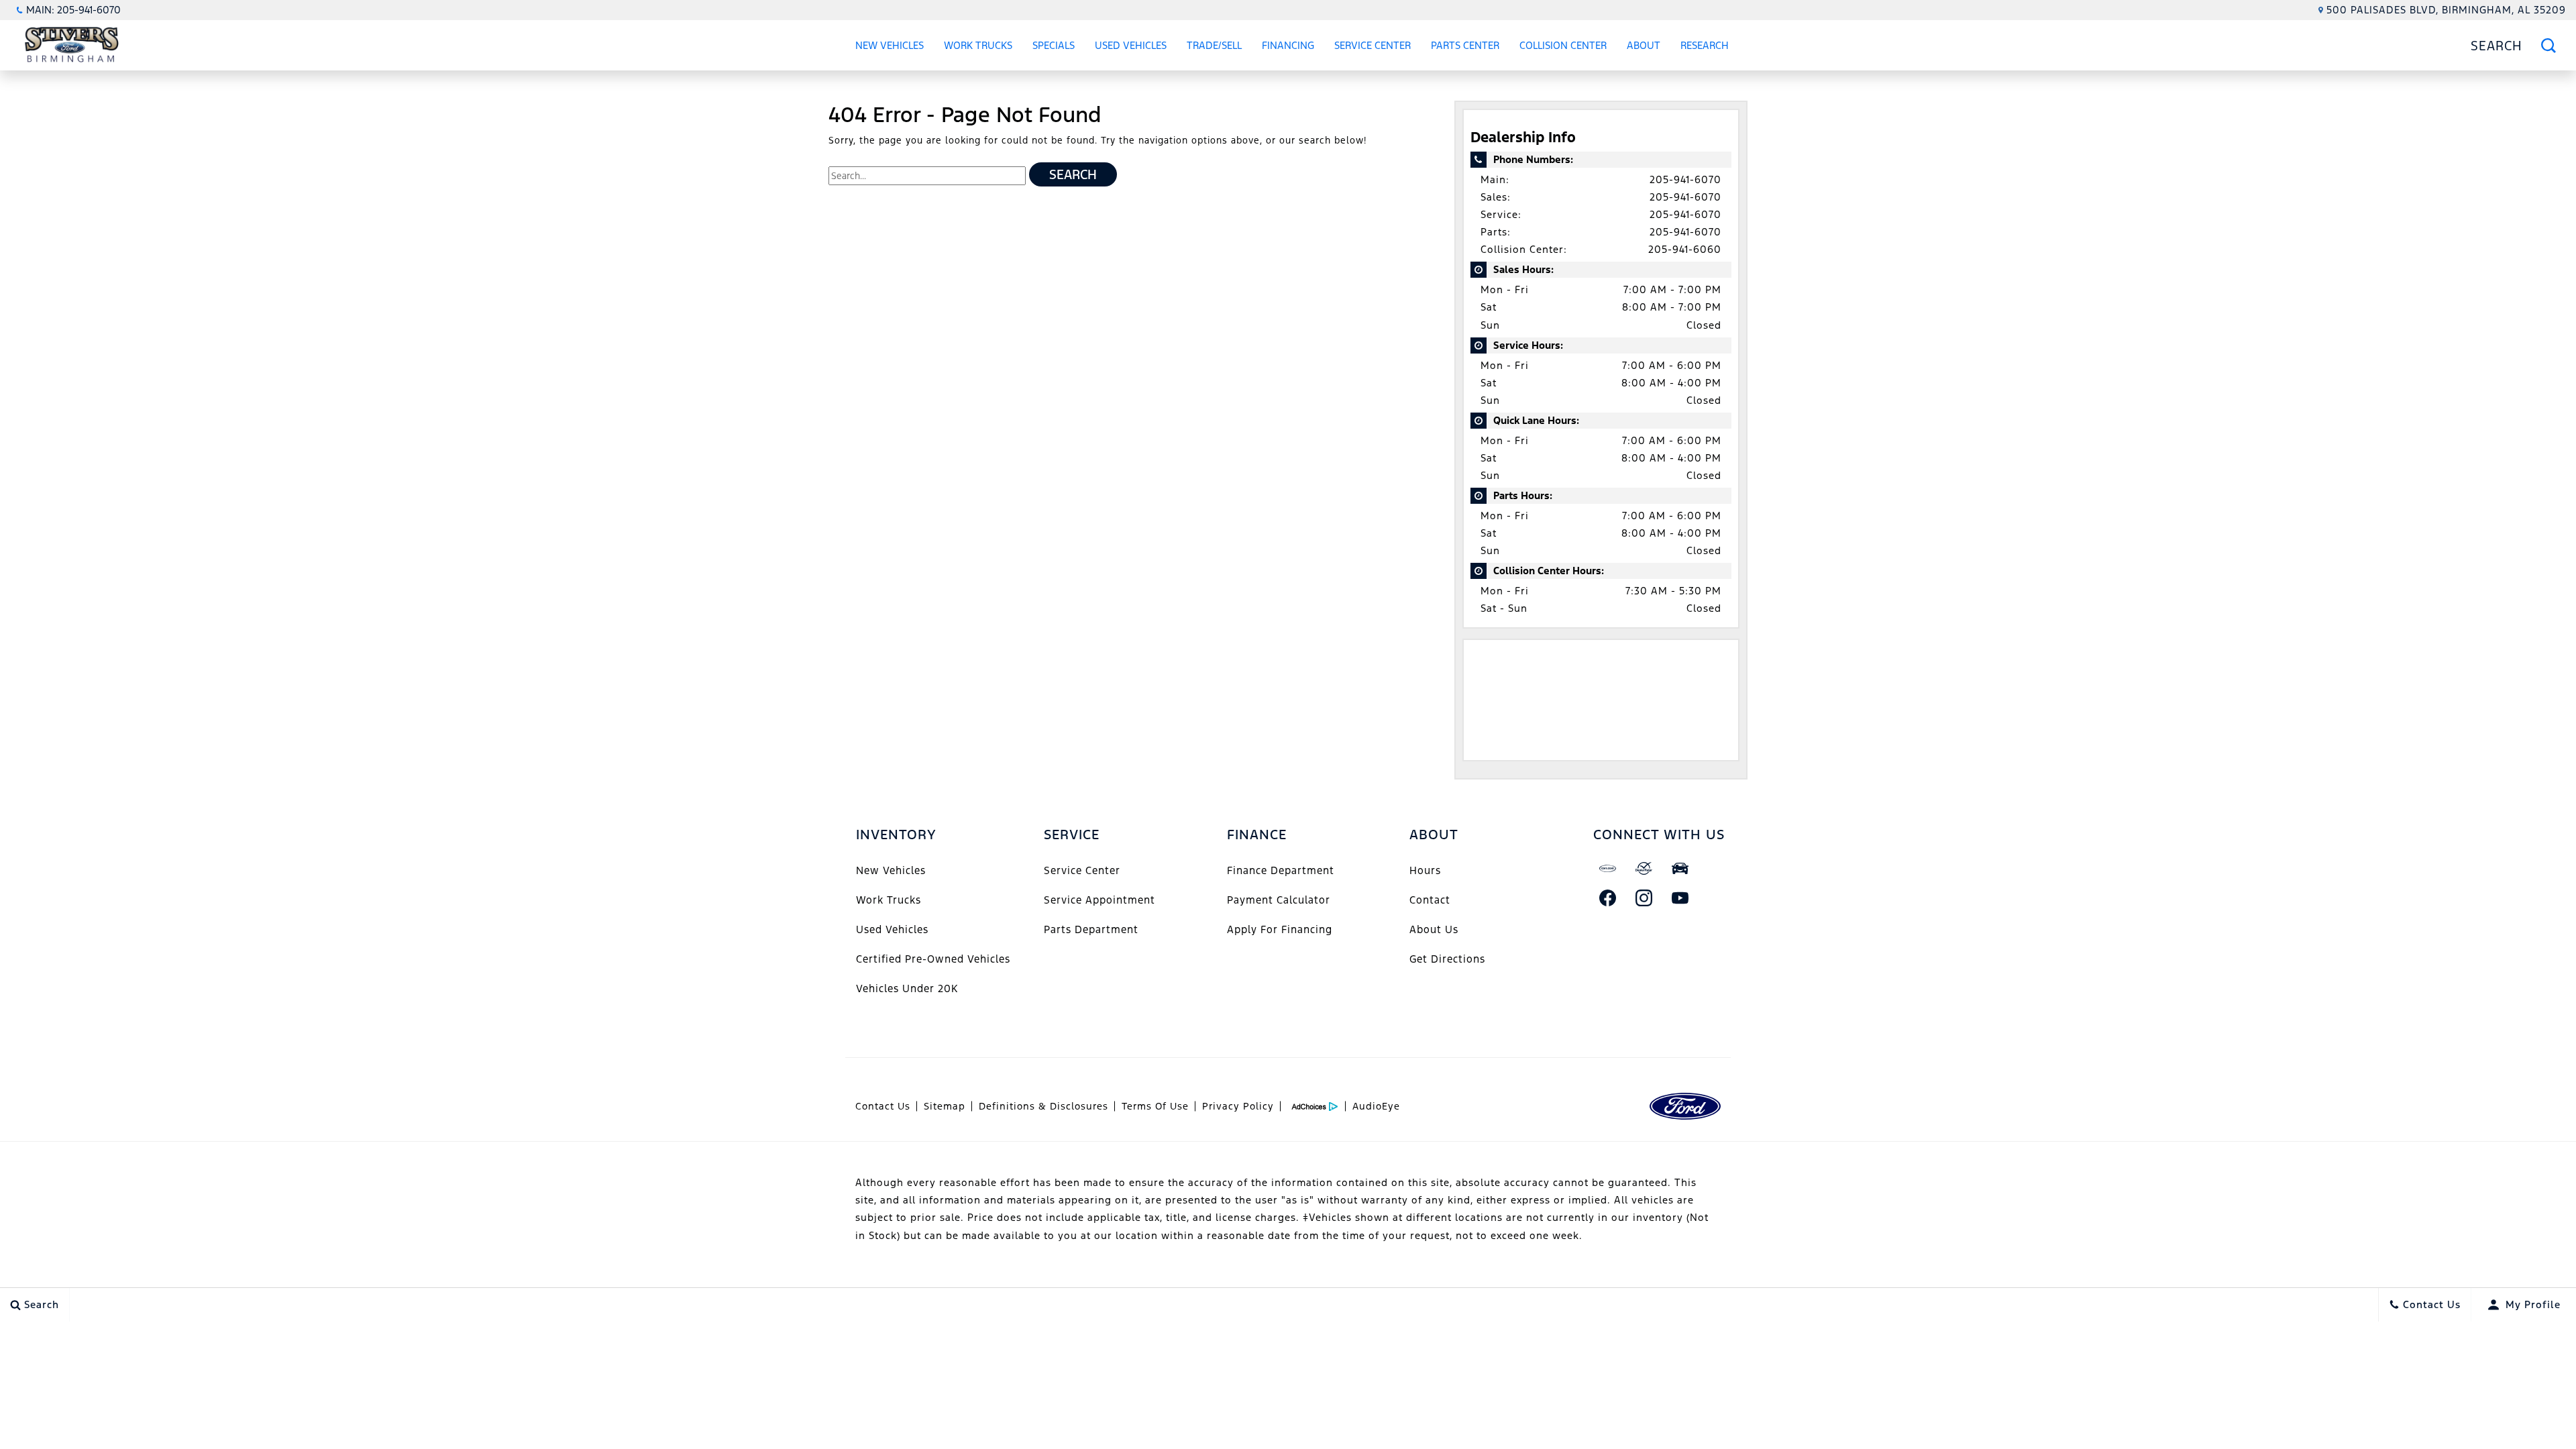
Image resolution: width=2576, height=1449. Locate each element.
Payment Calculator (1279, 900)
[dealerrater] (1644, 868)
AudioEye (1376, 1106)
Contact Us (883, 1106)
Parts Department (1091, 929)
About (1644, 45)
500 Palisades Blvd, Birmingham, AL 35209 (2446, 10)
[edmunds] (1680, 868)
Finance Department (1281, 870)
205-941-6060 (1685, 249)
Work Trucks (978, 45)
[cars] (1608, 868)
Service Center (1373, 45)
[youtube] (1680, 898)
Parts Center (1465, 45)
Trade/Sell (1214, 45)
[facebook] (1608, 898)
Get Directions (1447, 959)
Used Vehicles (1131, 45)
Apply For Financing (1280, 929)
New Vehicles (890, 45)
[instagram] (1644, 898)
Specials (1054, 45)
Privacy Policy (1238, 1106)
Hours (1425, 870)
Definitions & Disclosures (1043, 1106)
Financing (1288, 45)
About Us (1434, 929)
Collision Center (1563, 45)
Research (1704, 48)
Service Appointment (1099, 900)
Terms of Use (1155, 1106)
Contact (1430, 900)
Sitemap (945, 1106)
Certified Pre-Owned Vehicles (933, 959)
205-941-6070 (1685, 179)
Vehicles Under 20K (907, 988)
